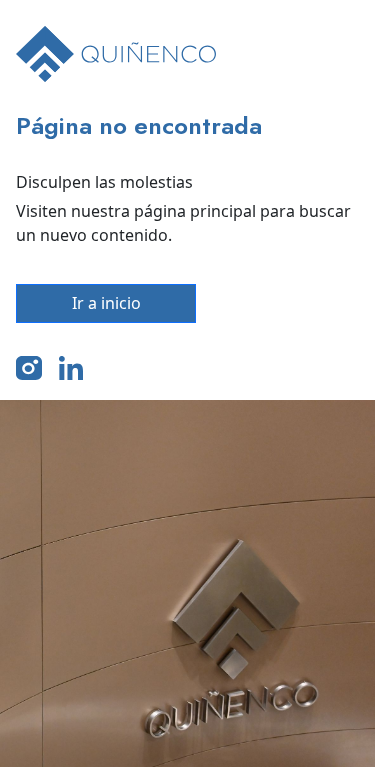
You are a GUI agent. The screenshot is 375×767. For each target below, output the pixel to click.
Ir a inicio (106, 303)
